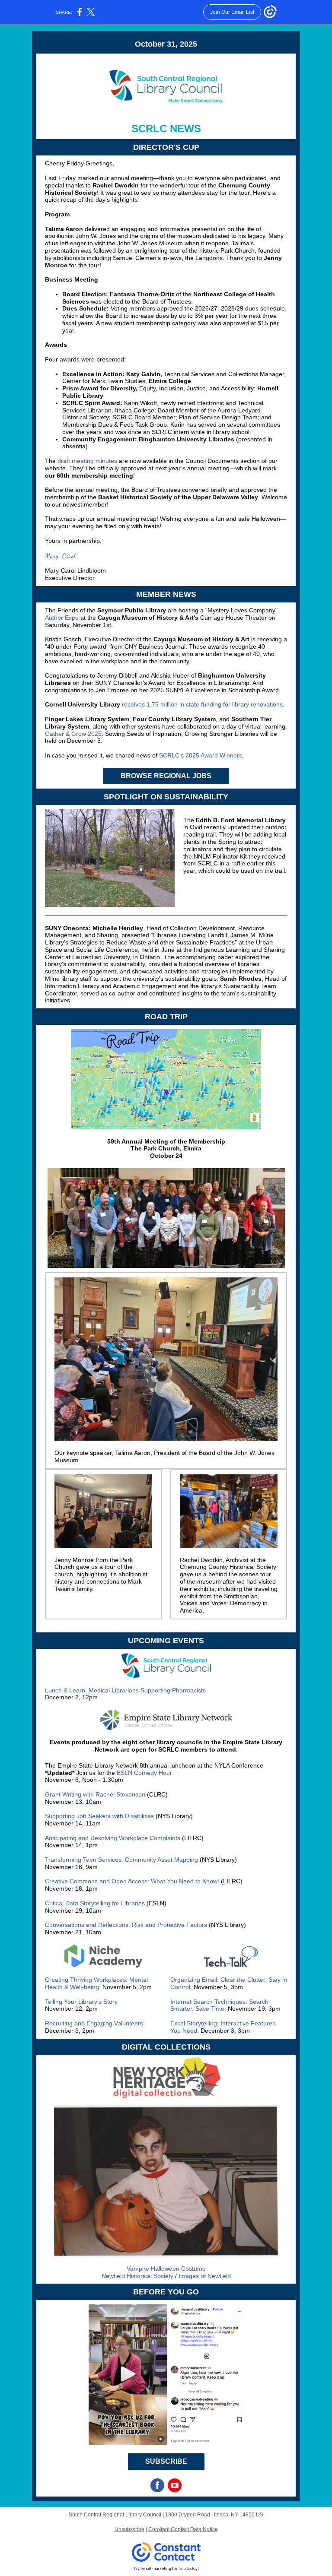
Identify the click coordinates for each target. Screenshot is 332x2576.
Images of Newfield (205, 2276)
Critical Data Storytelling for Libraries (95, 1903)
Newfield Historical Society (137, 2276)
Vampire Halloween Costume (166, 2269)
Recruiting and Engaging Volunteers (94, 2023)
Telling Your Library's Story (81, 2002)
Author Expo (62, 618)
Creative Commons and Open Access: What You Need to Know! (132, 1881)
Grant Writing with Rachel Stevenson (95, 1794)
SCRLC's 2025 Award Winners (201, 755)
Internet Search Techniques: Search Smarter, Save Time (219, 2005)
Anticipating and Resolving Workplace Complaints (113, 1838)
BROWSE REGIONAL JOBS (166, 776)
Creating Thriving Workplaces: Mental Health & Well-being (96, 1983)
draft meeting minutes (87, 461)
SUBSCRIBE (166, 2461)
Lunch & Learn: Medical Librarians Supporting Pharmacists (125, 1690)
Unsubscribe (129, 2529)
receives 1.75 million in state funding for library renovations (202, 704)
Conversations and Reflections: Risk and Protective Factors (126, 1925)
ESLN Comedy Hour (144, 1773)
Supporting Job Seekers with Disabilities (99, 1816)
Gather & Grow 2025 (73, 734)
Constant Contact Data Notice (183, 2529)
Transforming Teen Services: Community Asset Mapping (121, 1860)
